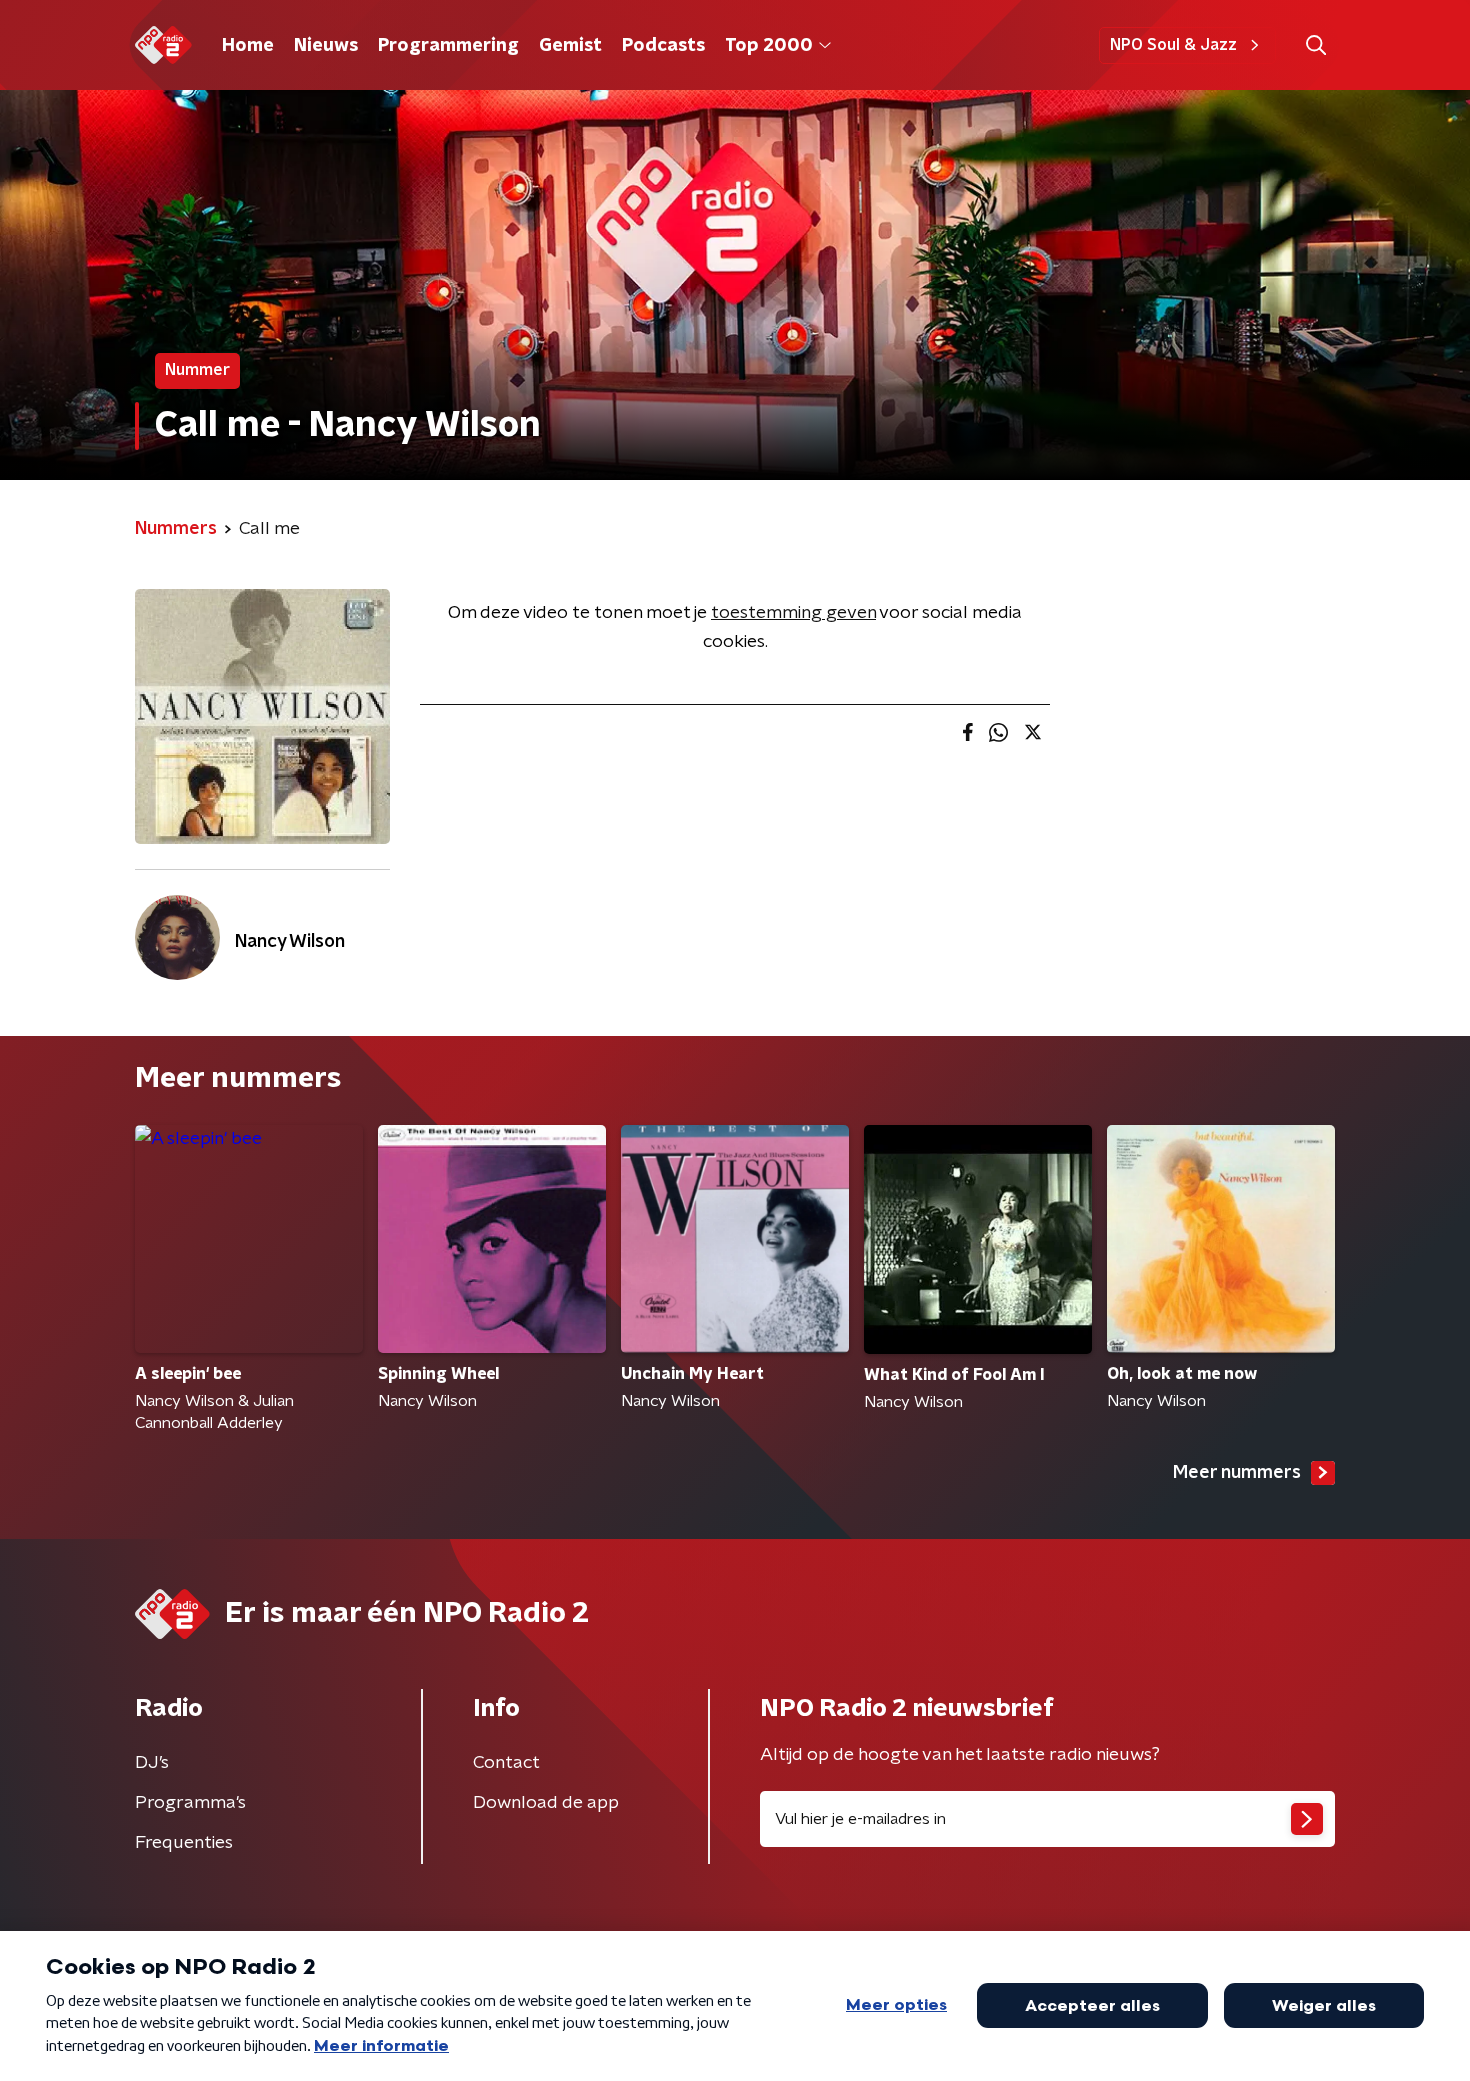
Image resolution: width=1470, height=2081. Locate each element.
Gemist (570, 46)
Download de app (546, 1803)
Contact (506, 1763)
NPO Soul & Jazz (1173, 45)
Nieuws (326, 46)
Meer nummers (1237, 1473)
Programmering (448, 46)
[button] (1315, 45)
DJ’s (152, 1763)
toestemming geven (793, 613)
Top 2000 (769, 46)
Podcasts (663, 46)
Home (248, 46)
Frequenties (184, 1843)
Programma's (190, 1803)
